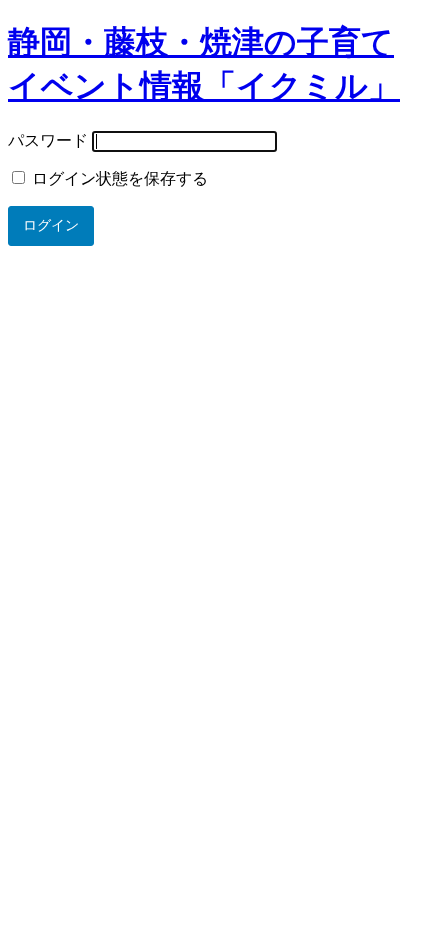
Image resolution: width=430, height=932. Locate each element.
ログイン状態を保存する (118, 178)
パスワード (48, 140)
